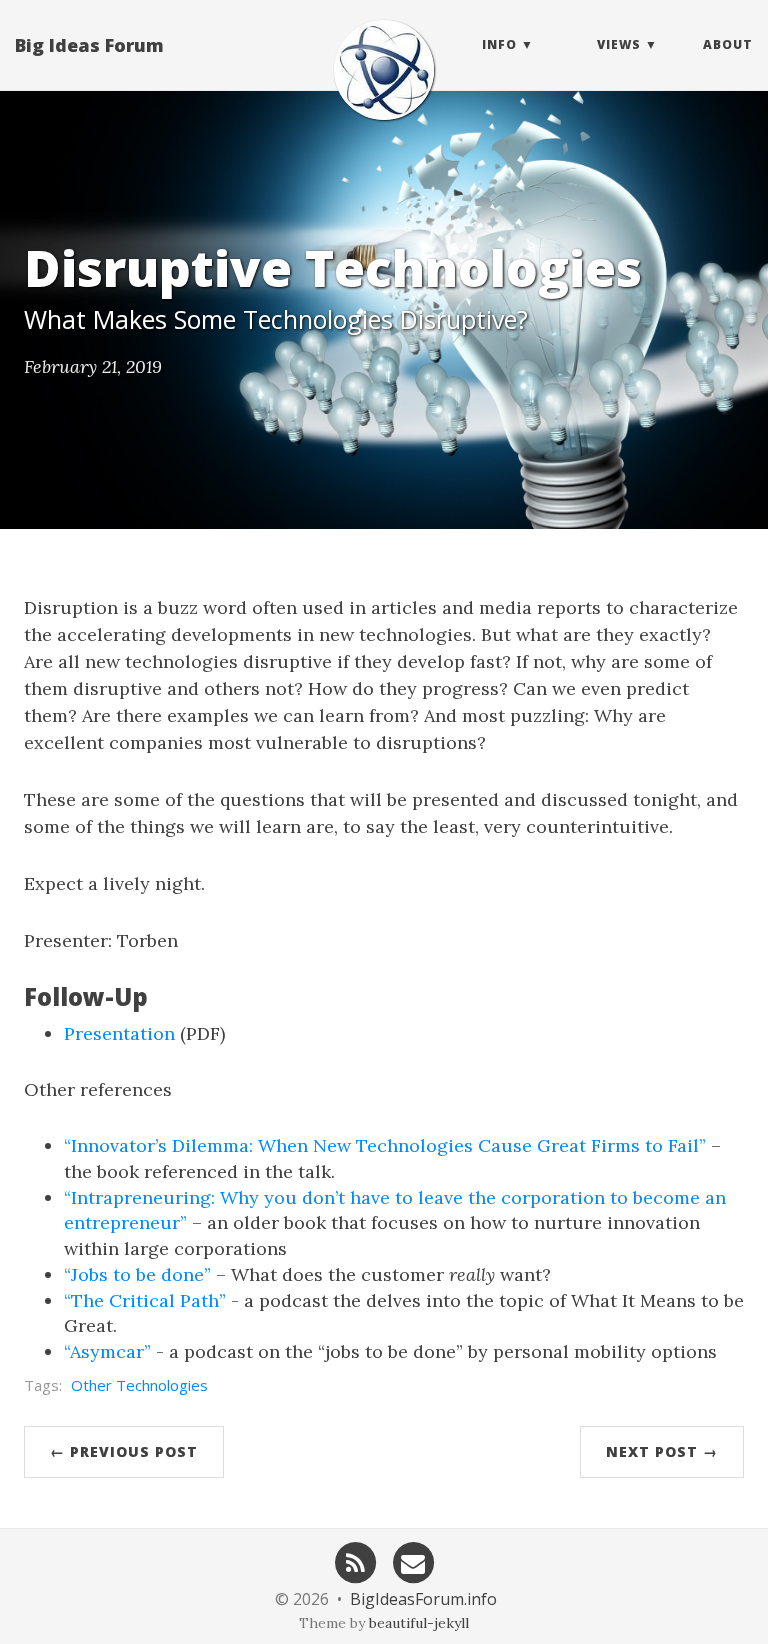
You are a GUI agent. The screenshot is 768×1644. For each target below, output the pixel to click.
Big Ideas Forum (89, 45)
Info (499, 44)
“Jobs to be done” (137, 1274)
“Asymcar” (107, 1351)
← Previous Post (124, 1451)
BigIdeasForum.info (423, 1599)
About (728, 44)
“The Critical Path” (145, 1300)
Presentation (119, 1033)
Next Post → (662, 1451)
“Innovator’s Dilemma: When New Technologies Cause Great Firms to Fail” (385, 1145)
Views (619, 44)
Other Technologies (139, 1385)
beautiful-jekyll (419, 1623)
